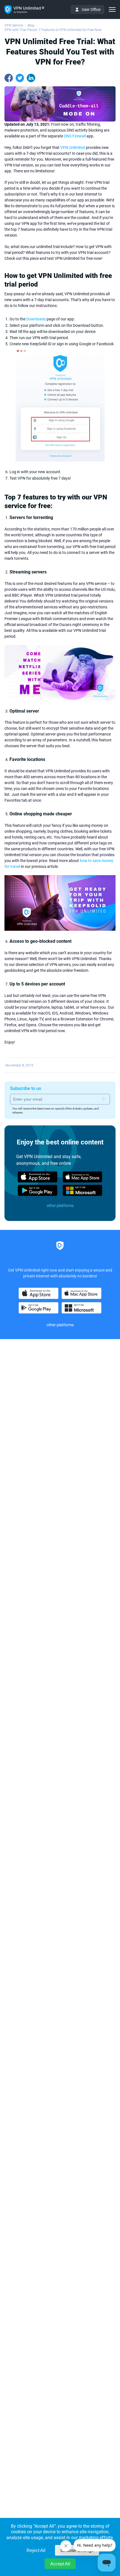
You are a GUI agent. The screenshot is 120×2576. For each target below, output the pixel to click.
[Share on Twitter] (20, 78)
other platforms (60, 1206)
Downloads (36, 319)
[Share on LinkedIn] (31, 78)
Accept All (60, 2564)
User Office (91, 9)
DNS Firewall (75, 136)
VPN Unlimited (73, 147)
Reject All (36, 2550)
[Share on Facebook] (9, 78)
